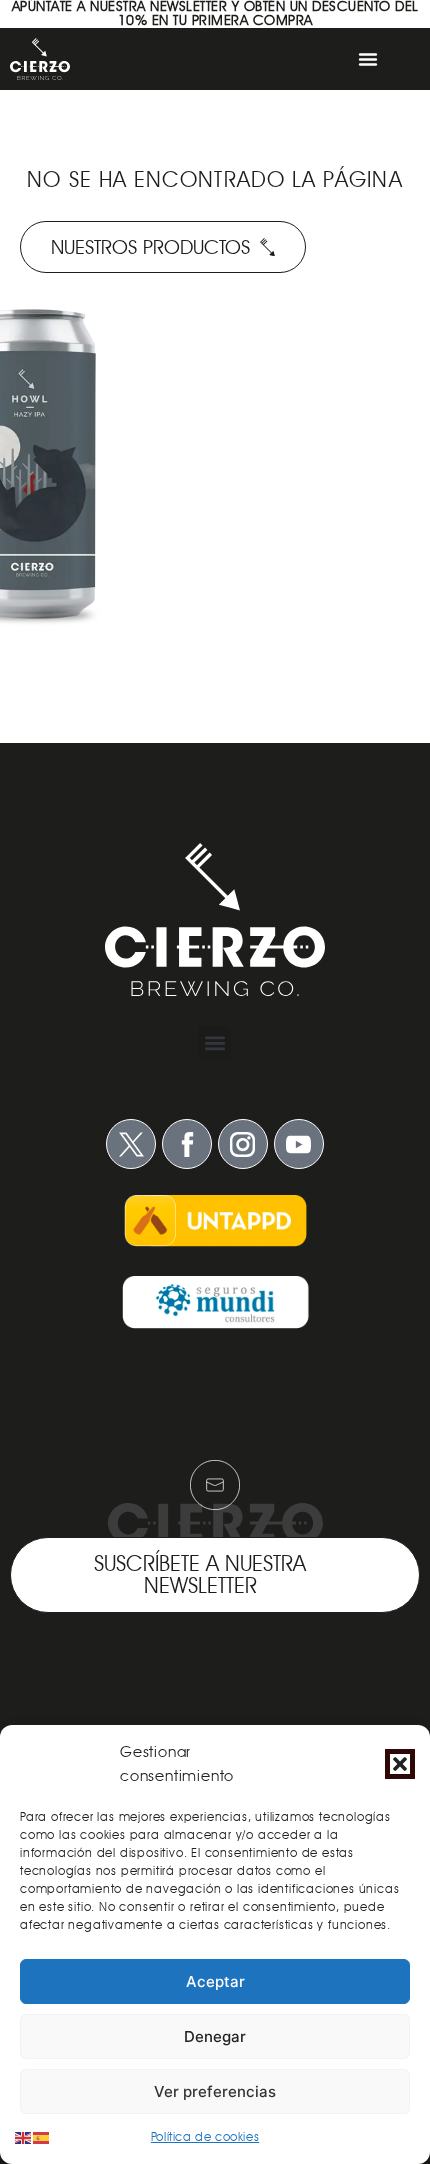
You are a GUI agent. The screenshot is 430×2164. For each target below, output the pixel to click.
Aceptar (215, 1981)
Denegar (215, 2036)
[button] (400, 1764)
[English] (24, 2136)
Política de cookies (205, 2136)
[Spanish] (42, 2136)
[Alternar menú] (368, 59)
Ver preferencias (215, 2091)
